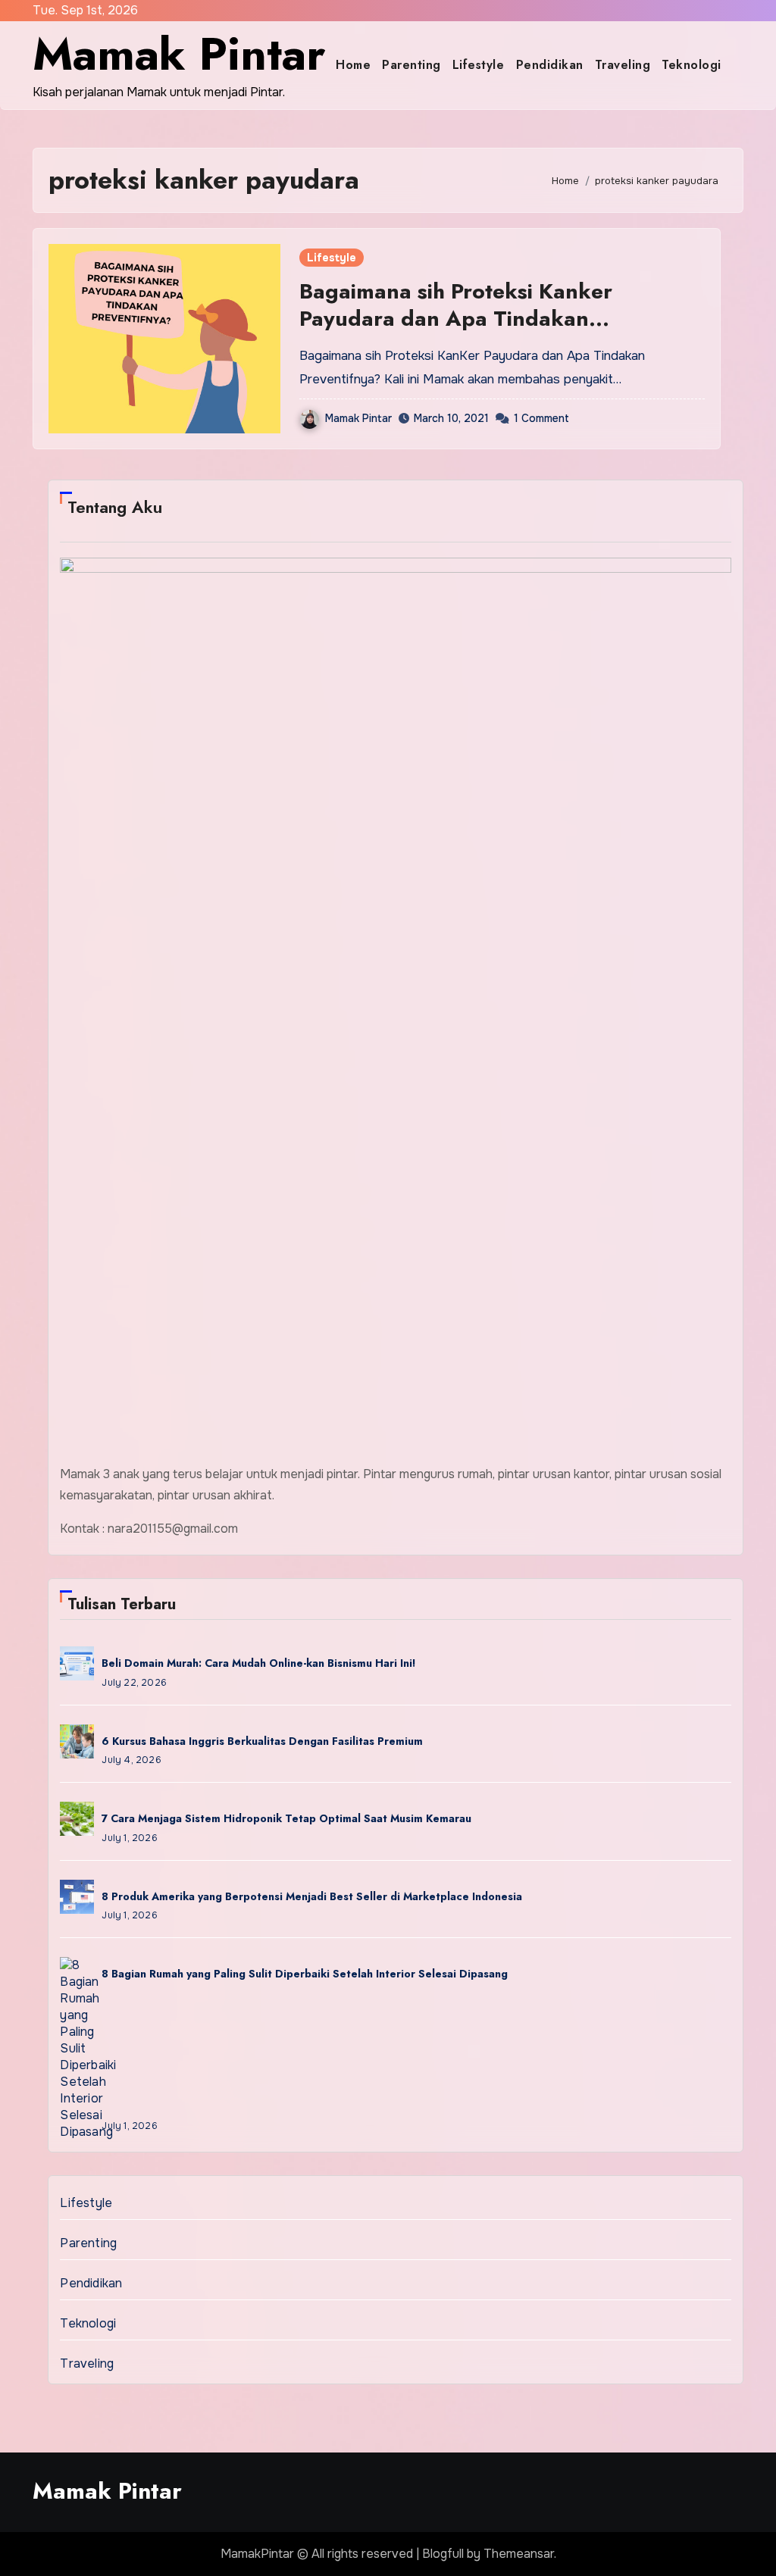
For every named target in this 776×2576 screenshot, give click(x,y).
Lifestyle (479, 65)
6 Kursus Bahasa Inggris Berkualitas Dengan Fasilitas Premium (262, 1741)
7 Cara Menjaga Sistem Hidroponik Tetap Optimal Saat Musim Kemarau (286, 1818)
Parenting (411, 65)
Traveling (623, 65)
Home (353, 65)
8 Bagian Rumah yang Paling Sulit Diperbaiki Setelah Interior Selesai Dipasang (305, 1974)
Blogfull (443, 2554)
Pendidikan (550, 65)
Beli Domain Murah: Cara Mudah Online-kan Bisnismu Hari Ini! (259, 1663)
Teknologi (692, 65)
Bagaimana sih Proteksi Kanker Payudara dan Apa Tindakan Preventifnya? (456, 319)
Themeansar (519, 2554)
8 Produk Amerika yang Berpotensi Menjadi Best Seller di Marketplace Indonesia (312, 1896)
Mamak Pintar (179, 54)
